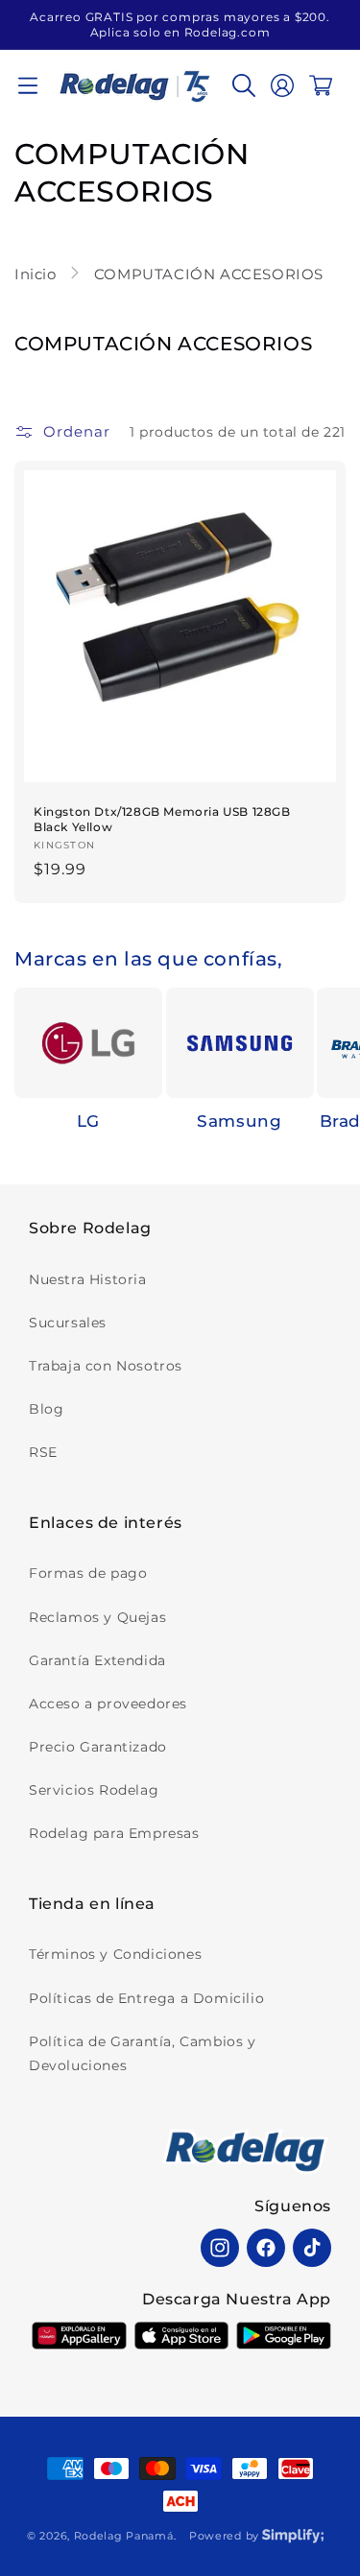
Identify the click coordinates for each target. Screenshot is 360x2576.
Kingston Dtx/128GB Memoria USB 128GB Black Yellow (162, 819)
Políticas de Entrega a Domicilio (146, 1998)
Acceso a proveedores (108, 1704)
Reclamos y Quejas (97, 1617)
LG (88, 1121)
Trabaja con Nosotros (106, 1366)
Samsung (239, 1121)
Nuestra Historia (88, 1279)
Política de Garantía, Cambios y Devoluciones (143, 2053)
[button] (28, 85)
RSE (43, 1452)
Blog (46, 1409)
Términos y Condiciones (115, 1954)
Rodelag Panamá (124, 2536)
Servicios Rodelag (94, 1790)
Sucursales (68, 1323)
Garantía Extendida (97, 1660)
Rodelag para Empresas (114, 1833)
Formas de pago (88, 1573)
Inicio (37, 274)
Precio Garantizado (98, 1747)
